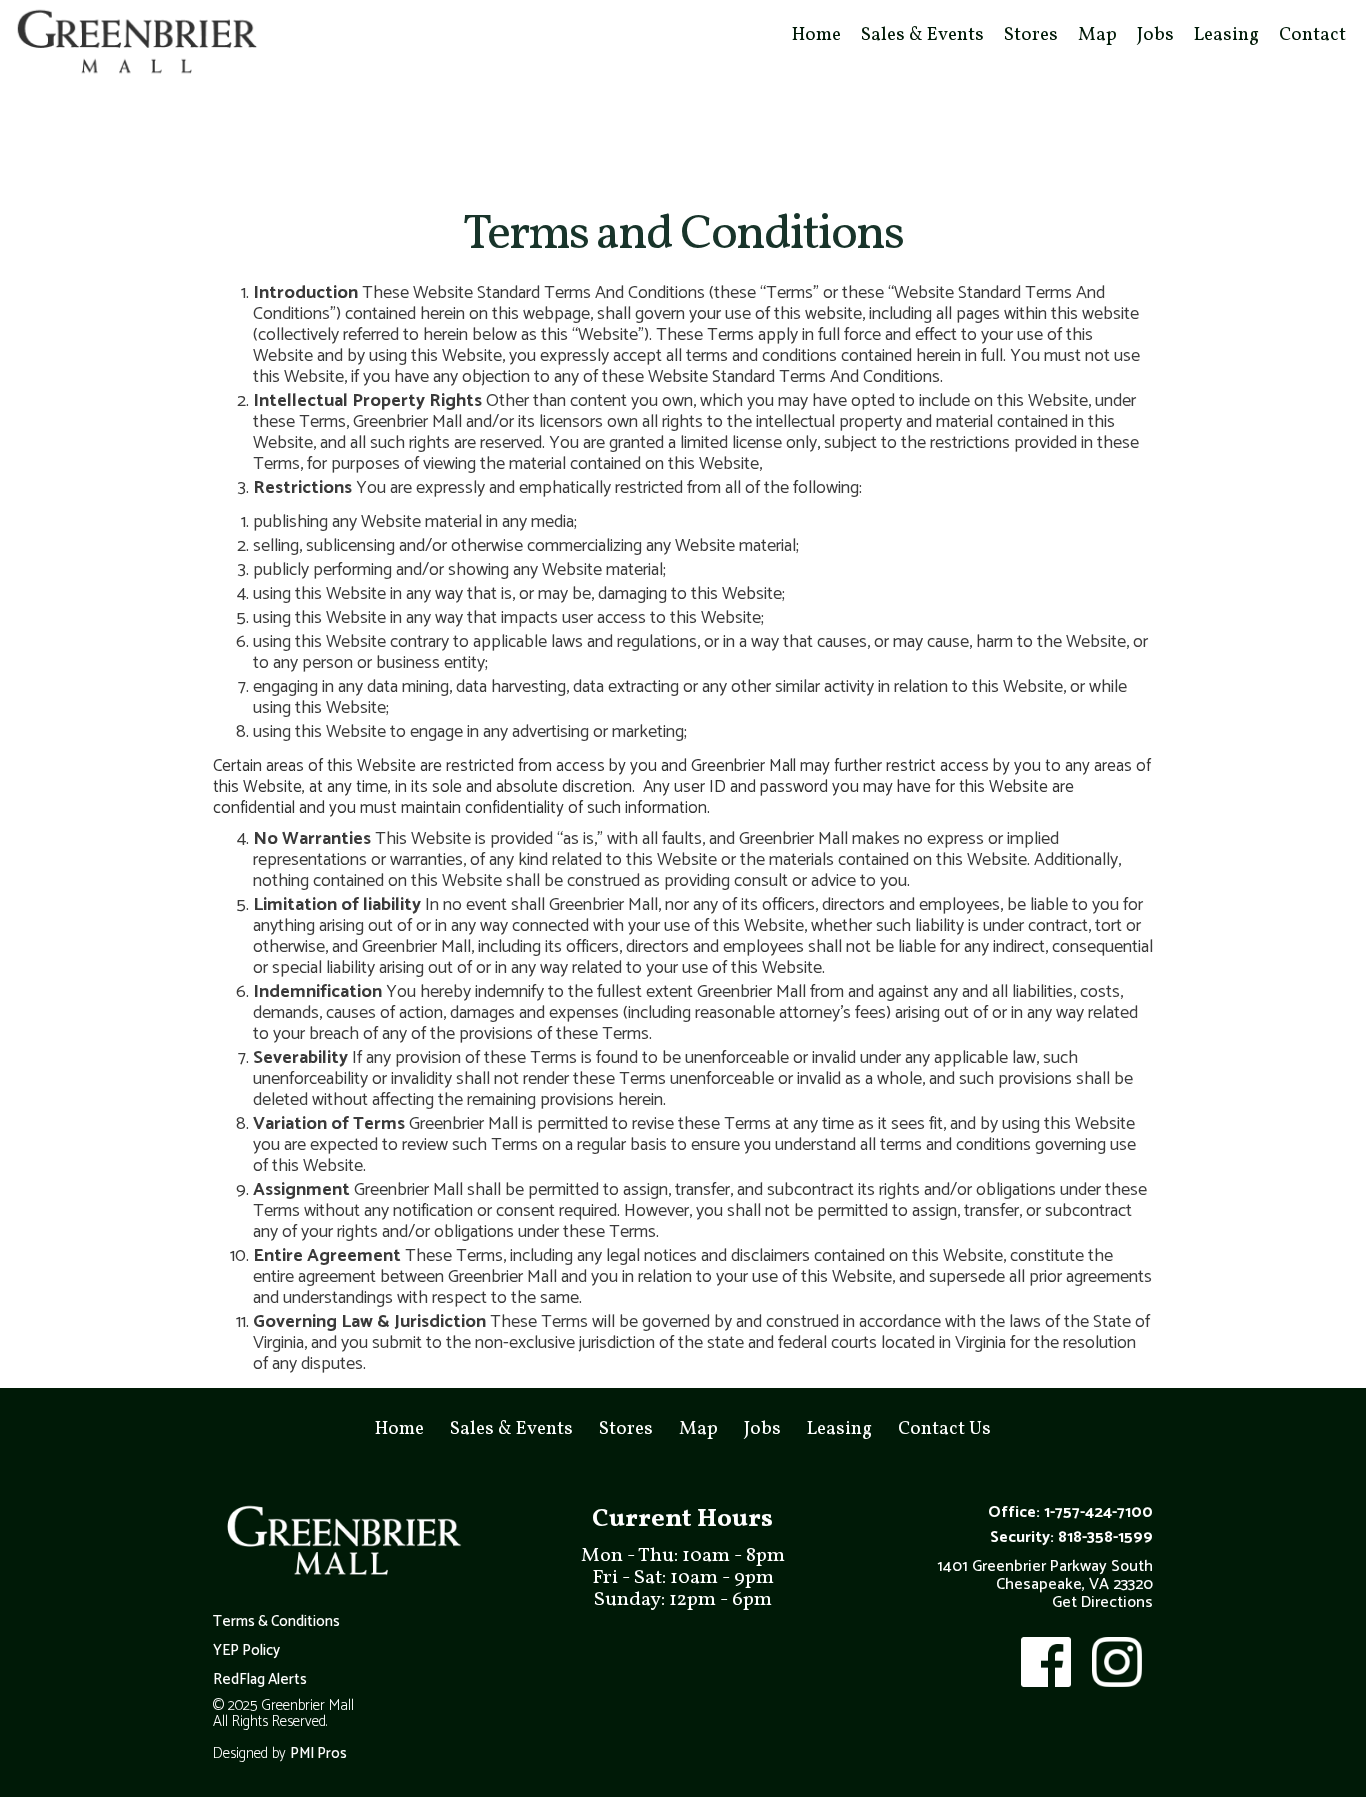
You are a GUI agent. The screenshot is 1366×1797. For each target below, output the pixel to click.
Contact (1312, 35)
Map (1097, 35)
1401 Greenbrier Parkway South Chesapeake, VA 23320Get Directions (1045, 1585)
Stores (1031, 35)
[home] (135, 44)
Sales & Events (922, 35)
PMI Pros (318, 1754)
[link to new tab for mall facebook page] (1044, 1662)
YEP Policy (246, 1651)
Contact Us (944, 1429)
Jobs (1155, 35)
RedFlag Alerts (260, 1680)
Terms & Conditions (276, 1622)
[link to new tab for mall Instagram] (1115, 1662)
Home (816, 35)
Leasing (1226, 35)
